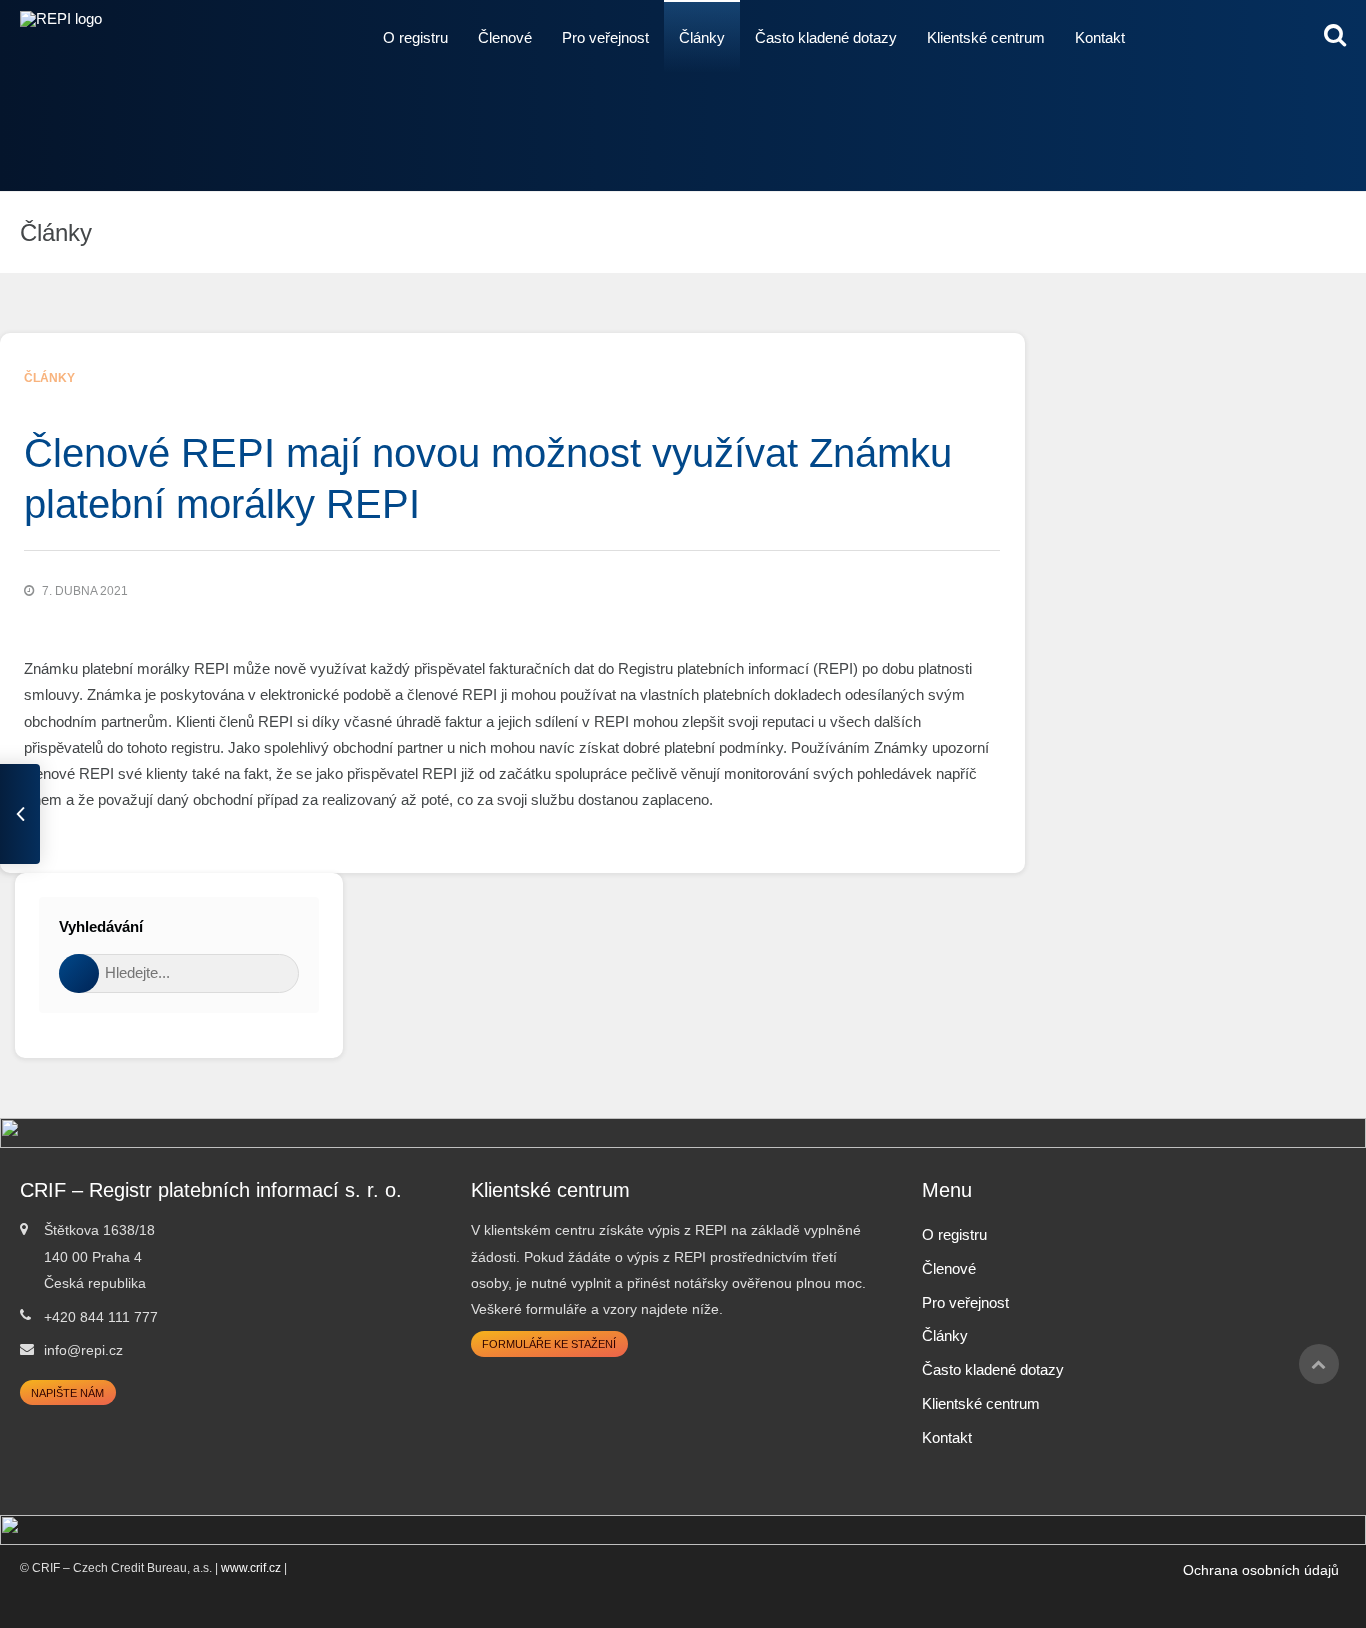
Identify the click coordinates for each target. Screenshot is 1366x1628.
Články (702, 37)
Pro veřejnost (605, 37)
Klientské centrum (986, 37)
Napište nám (67, 1393)
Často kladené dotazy (826, 37)
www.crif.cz (251, 1568)
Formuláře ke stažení (549, 1344)
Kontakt (1100, 37)
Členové (505, 37)
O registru (415, 37)
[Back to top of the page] (1319, 1364)
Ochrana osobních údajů (1261, 1570)
